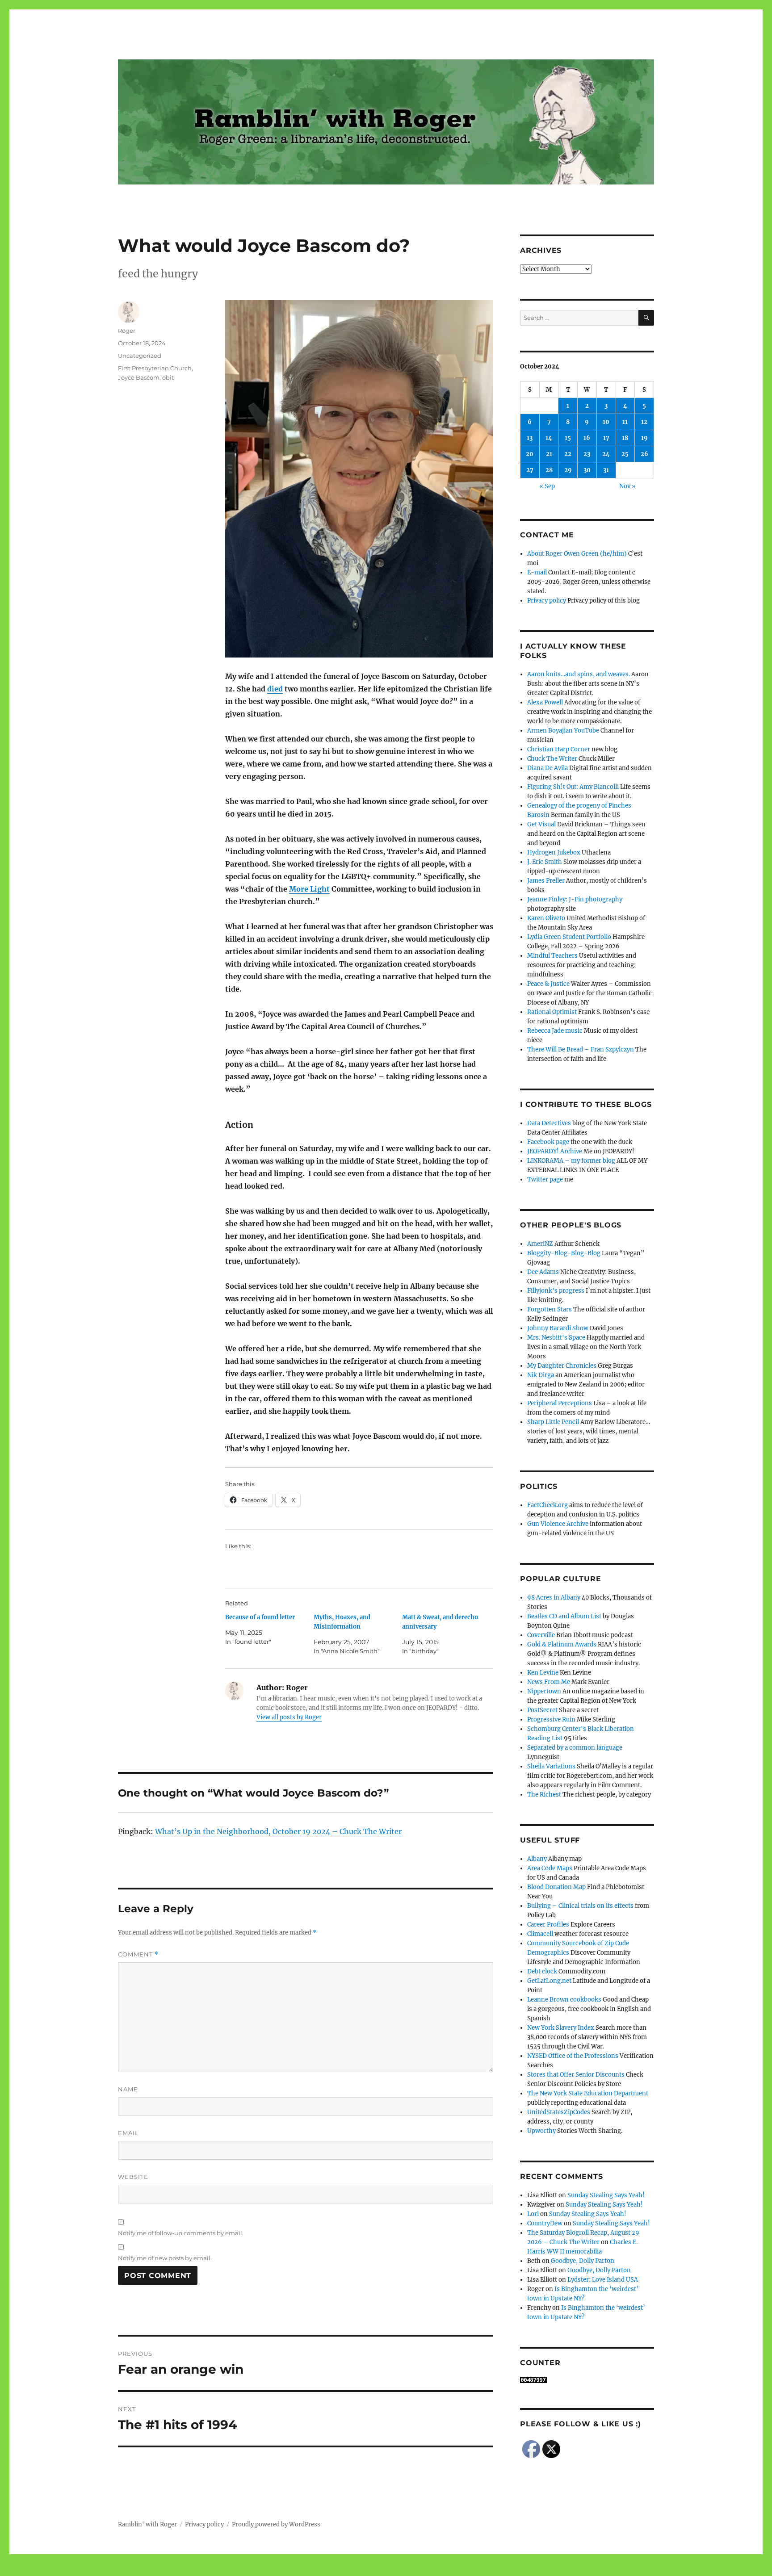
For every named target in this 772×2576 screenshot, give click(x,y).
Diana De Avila (548, 768)
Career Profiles (548, 1925)
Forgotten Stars (550, 1309)
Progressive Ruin (551, 1719)
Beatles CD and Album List (564, 1616)
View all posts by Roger (289, 1717)
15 (568, 438)
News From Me (549, 1682)
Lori (533, 2214)
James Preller (546, 881)
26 (644, 454)
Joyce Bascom (139, 377)
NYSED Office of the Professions (573, 2056)
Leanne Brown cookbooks (564, 2000)
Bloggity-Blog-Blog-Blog (564, 1253)
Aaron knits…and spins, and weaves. (579, 674)
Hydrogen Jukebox (554, 852)
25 (625, 454)
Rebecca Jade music (555, 1031)
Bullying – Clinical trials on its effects (580, 1906)
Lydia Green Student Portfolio (569, 937)
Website (133, 2177)
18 (625, 438)
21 (549, 454)
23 (587, 454)
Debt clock (542, 1971)
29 (568, 470)
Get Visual (541, 824)
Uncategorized (140, 356)
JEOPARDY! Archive (555, 1151)
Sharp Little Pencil (553, 1422)
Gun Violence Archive (558, 1524)
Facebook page (548, 1142)
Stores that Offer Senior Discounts (576, 2075)
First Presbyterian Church (155, 368)
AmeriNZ (540, 1244)
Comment (138, 1954)
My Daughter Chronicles (562, 1366)
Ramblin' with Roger (147, 2524)
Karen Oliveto (546, 918)
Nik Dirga (541, 1375)
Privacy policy (547, 601)
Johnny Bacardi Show (558, 1328)
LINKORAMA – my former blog (571, 1161)
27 (530, 470)
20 (530, 454)
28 (549, 470)
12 (644, 422)
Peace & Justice (548, 984)
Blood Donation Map (556, 1887)
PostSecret (542, 1710)
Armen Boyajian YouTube (563, 731)
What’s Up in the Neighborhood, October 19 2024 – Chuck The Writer (278, 1831)
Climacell (540, 1934)
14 (549, 438)
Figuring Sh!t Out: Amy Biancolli (573, 787)
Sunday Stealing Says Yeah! (606, 2195)
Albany (537, 1859)
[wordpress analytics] (587, 2380)
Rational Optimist (552, 1012)
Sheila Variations (551, 1766)
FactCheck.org (548, 1505)
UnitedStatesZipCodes (559, 2112)
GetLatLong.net (549, 1981)
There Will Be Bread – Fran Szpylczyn (581, 1049)
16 (587, 438)
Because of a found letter (260, 1617)
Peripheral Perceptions (560, 1403)
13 (530, 438)
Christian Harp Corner (559, 749)
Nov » (627, 486)
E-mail (537, 572)
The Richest (544, 1795)
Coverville (541, 1635)
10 (606, 422)
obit (168, 377)
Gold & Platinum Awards (562, 1644)
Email (128, 2133)
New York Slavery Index (561, 2028)
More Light (309, 889)
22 (568, 454)
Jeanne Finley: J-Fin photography (575, 899)
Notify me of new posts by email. (165, 2258)
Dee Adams (543, 1272)
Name (128, 2089)
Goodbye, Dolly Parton (583, 2261)
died (275, 689)
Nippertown (544, 1691)
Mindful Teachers (552, 956)
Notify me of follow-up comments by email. (181, 2233)
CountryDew (545, 2223)
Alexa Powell (545, 702)
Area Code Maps (550, 1868)
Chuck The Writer (552, 759)
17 (606, 438)
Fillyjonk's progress (556, 1291)
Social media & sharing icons (336, 2570)
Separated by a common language (575, 1748)
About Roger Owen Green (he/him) (577, 554)
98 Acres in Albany (554, 1598)
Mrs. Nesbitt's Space (556, 1338)
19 (644, 438)
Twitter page (545, 1179)
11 (625, 422)
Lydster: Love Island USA (603, 2280)
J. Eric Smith (545, 862)
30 (587, 470)
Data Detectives (549, 1123)
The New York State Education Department (588, 2093)
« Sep (547, 486)
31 (606, 470)
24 (606, 454)
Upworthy (541, 2131)
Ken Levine (543, 1673)
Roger (127, 331)
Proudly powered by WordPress (276, 2524)
